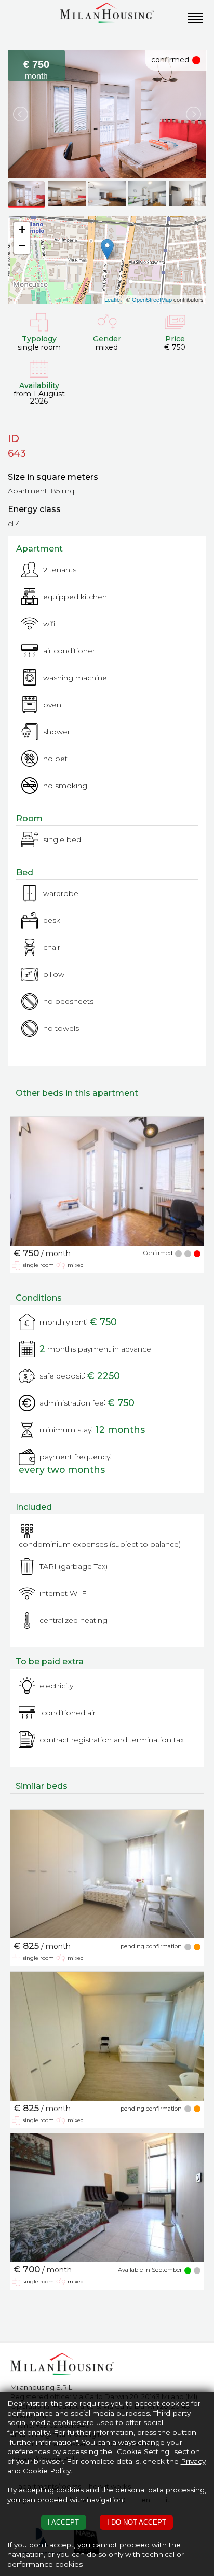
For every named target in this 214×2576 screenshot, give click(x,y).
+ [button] (22, 230)
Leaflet (113, 299)
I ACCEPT (63, 2522)
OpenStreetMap (152, 299)
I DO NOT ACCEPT (137, 2522)
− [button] (22, 246)
